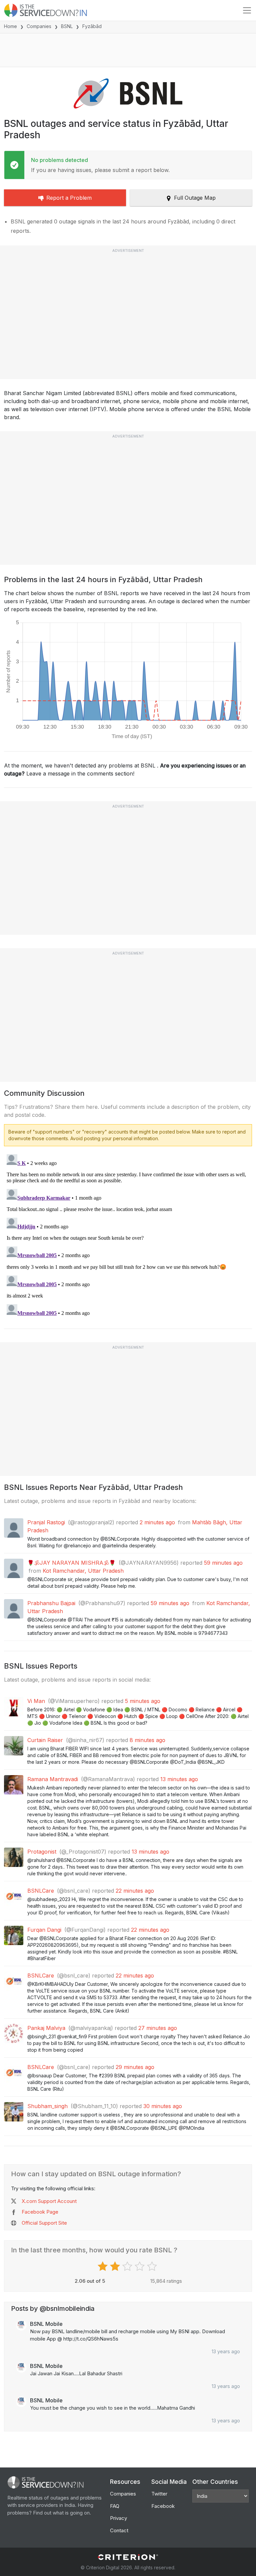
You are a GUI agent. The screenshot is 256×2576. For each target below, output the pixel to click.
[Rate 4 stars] (140, 2266)
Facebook (163, 2506)
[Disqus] (128, 1235)
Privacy (118, 2518)
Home (10, 26)
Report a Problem (69, 198)
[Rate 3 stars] (128, 2266)
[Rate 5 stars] (153, 2266)
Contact (119, 2530)
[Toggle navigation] (247, 10)
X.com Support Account (49, 2201)
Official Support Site (44, 2223)
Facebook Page (40, 2212)
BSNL (67, 26)
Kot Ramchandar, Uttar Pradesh (83, 1571)
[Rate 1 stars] (103, 2266)
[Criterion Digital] (128, 2557)
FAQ (115, 2506)
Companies (39, 26)
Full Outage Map (195, 198)
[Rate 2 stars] (116, 2266)
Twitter (159, 2494)
